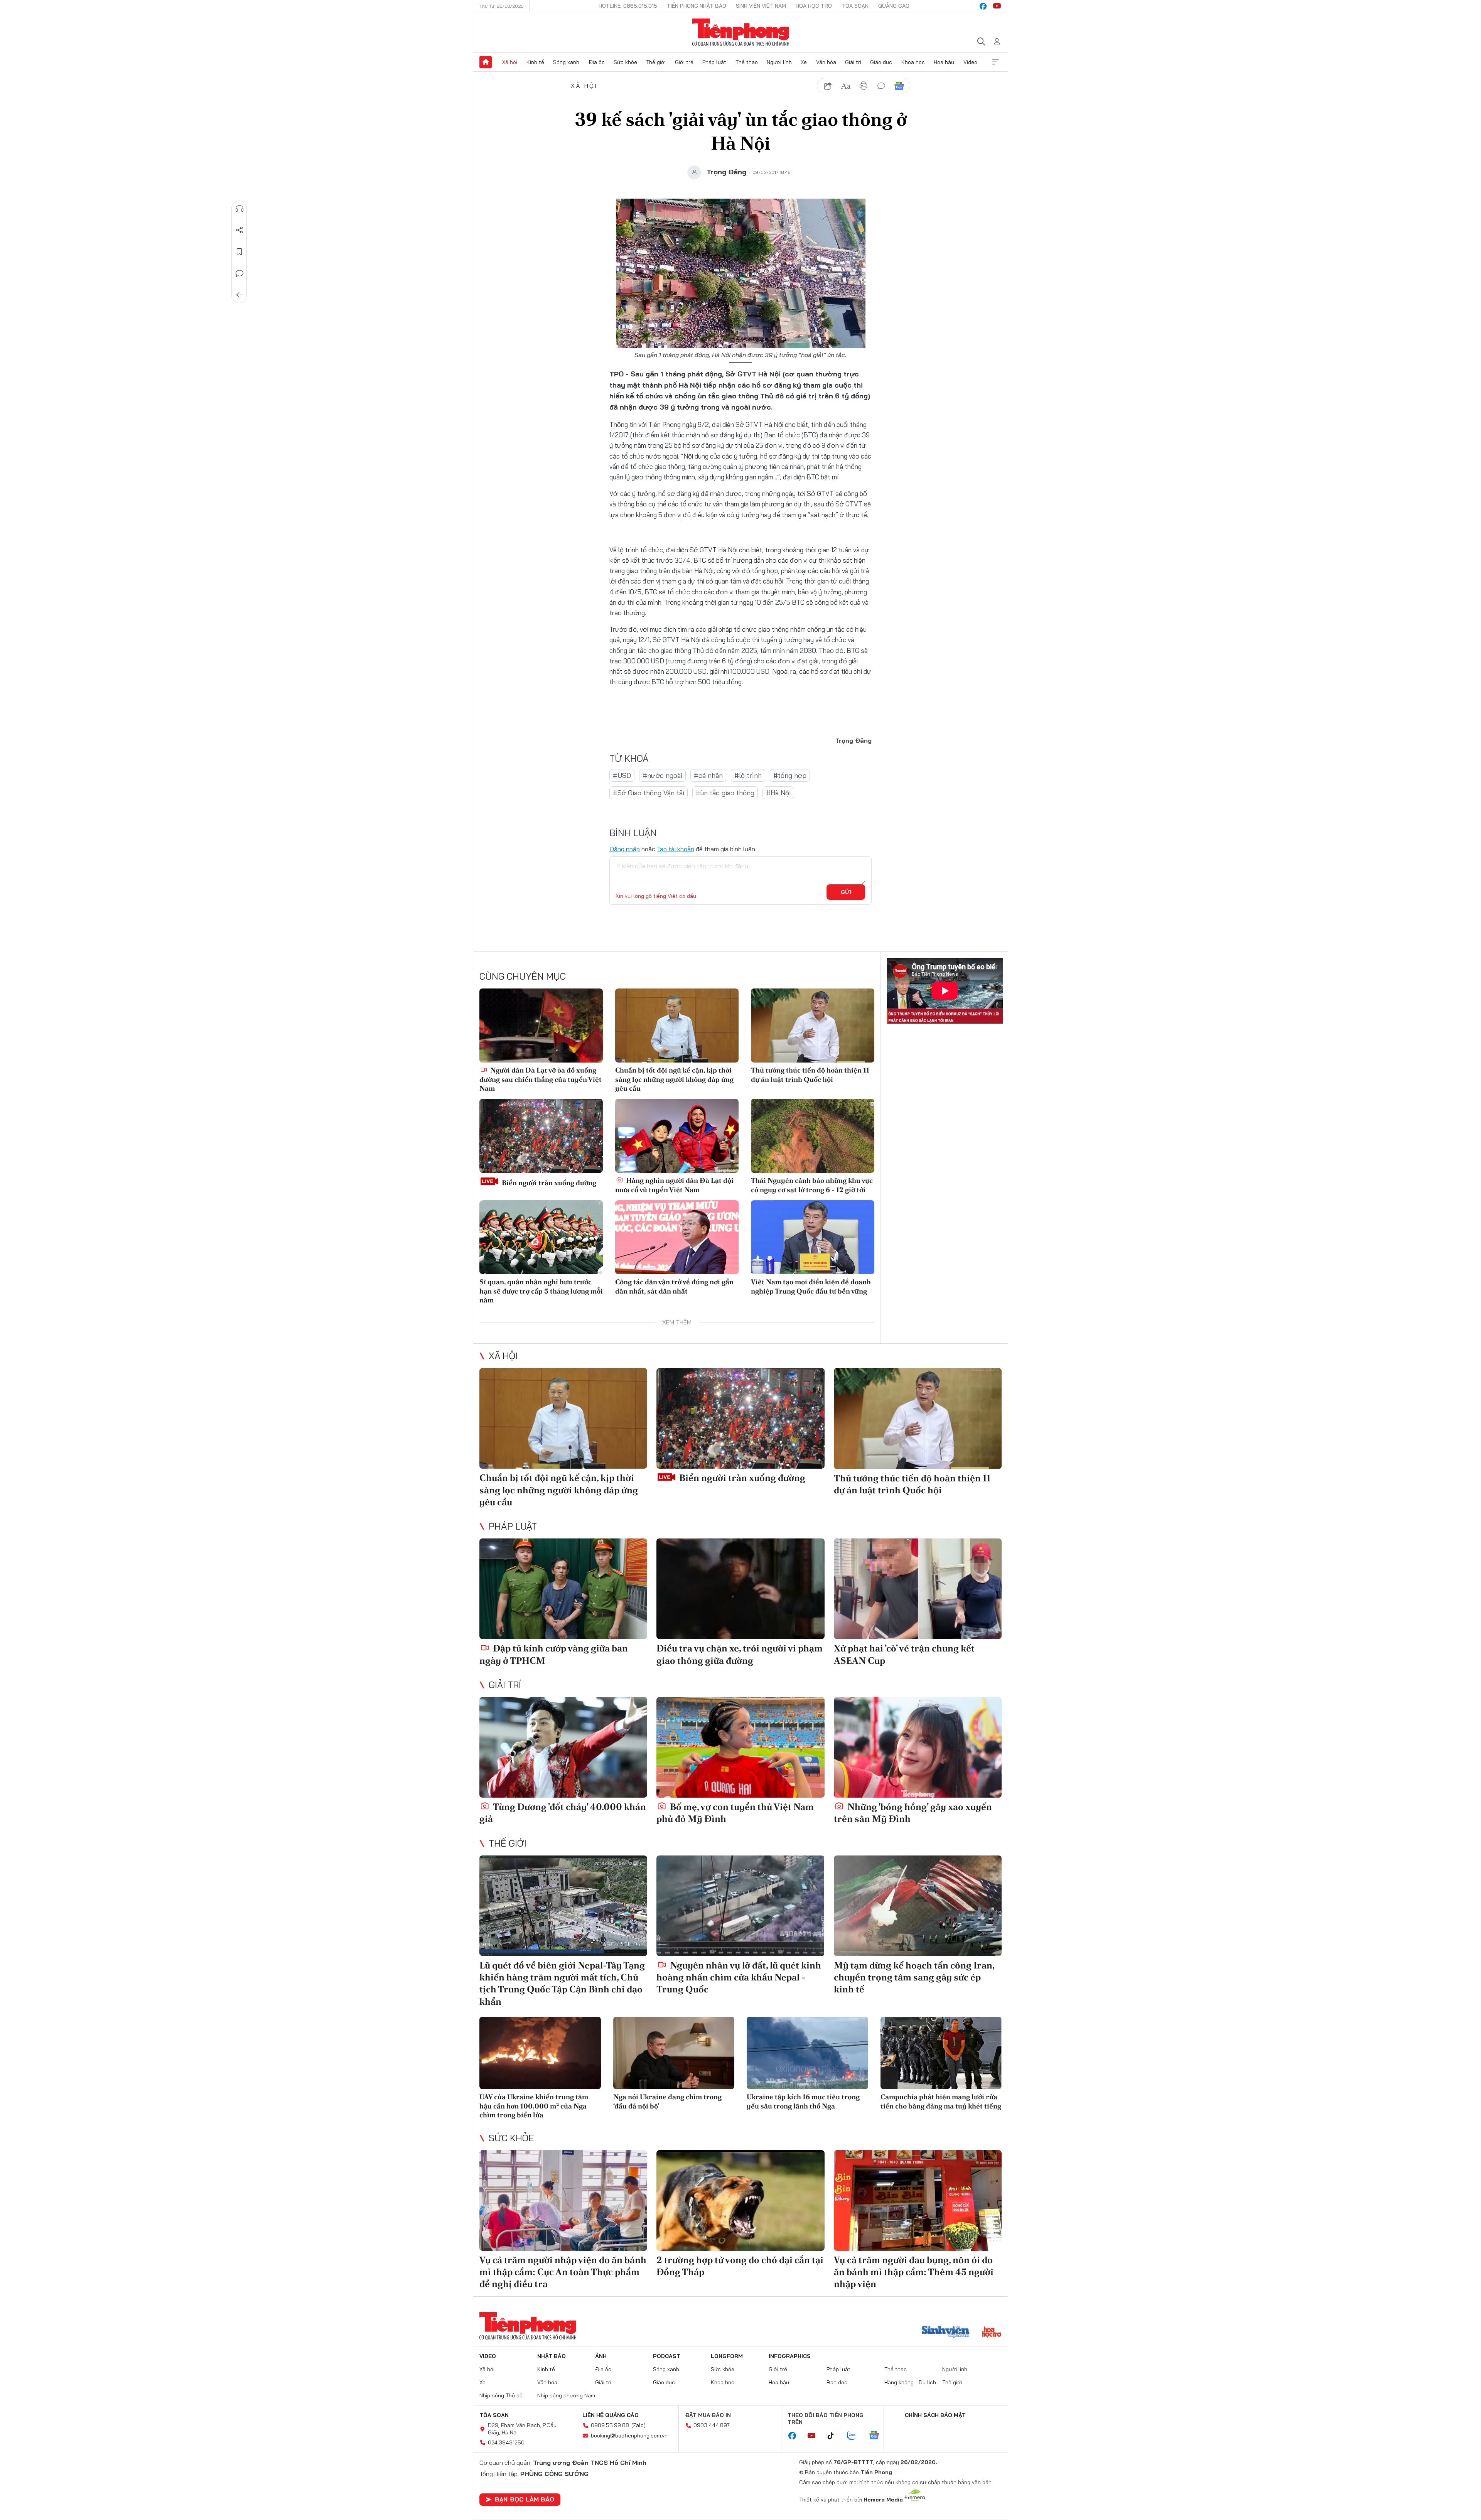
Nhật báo (552, 2356)
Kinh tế (535, 62)
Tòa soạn (855, 6)
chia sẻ (828, 86)
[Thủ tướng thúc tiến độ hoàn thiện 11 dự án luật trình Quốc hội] (813, 1026)
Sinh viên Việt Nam (761, 6)
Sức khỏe (625, 62)
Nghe (240, 209)
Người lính (779, 62)
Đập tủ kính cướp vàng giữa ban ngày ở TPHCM (554, 1654)
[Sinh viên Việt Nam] (946, 2333)
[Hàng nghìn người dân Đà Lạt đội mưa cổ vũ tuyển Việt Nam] (677, 1136)
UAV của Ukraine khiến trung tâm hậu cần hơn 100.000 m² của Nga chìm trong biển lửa (534, 2106)
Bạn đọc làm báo (525, 2499)
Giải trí (853, 62)
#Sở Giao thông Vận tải (649, 793)
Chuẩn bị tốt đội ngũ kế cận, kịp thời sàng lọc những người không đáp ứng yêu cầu (674, 1079)
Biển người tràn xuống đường (548, 1183)
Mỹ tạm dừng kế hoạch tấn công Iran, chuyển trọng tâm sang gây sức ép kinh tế (914, 1977)
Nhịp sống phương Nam (566, 2395)
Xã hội (510, 62)
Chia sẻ (240, 230)
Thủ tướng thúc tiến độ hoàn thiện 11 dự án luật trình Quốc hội (810, 1074)
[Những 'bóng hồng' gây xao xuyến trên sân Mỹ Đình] (918, 1747)
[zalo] (855, 2436)
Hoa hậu (944, 62)
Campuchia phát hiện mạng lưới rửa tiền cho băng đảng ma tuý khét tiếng (941, 2101)
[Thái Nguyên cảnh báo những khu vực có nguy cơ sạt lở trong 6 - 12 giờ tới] (813, 1136)
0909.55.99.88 (610, 2425)
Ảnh (601, 2356)
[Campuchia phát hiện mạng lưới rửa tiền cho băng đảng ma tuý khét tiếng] (941, 2053)
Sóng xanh (566, 62)
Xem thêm (995, 62)
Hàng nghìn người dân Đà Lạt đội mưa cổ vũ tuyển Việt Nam (674, 1185)
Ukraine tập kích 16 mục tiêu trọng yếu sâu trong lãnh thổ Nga (803, 2101)
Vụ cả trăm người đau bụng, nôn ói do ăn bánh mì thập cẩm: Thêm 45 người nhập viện (914, 2272)
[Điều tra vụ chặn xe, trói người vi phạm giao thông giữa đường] (740, 1589)
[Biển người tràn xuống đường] (541, 1136)
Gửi (846, 892)
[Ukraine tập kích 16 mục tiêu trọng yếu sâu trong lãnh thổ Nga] (807, 2053)
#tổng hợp (790, 775)
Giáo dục (881, 62)
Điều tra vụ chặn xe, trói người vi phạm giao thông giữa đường (740, 1654)
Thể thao (747, 62)
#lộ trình (748, 775)
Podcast (667, 2356)
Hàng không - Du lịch (910, 2382)
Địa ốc (597, 62)
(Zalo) (638, 2425)
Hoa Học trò (814, 6)
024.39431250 (506, 2442)
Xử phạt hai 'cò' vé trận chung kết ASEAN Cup (904, 1654)
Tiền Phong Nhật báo (697, 6)
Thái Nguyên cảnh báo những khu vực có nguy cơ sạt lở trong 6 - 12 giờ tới (812, 1185)
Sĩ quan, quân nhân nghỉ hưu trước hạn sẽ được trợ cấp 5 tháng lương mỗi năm (541, 1291)
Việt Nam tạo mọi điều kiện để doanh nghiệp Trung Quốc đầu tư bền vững (811, 1286)
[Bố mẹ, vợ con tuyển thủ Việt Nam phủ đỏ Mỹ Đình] (740, 1747)
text (846, 86)
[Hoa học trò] (992, 2333)
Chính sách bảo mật (935, 2415)
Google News (899, 86)
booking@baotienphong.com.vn (629, 2436)
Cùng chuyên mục (523, 976)
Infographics (790, 2356)
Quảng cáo (894, 6)
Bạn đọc (837, 2382)
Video (970, 62)
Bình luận (240, 273)
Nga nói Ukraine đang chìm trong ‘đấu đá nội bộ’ (667, 2101)
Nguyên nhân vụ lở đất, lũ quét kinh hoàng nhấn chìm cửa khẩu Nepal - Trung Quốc (739, 1977)
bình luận (881, 86)
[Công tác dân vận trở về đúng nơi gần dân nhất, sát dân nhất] (677, 1237)
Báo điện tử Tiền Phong (741, 32)
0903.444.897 (712, 2425)
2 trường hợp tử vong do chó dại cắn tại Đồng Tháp (740, 2266)
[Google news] (878, 2436)
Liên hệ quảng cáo (611, 2415)
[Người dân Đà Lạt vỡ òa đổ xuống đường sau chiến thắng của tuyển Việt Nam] (541, 1026)
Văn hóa (826, 62)
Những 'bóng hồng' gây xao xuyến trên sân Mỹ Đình (913, 1813)
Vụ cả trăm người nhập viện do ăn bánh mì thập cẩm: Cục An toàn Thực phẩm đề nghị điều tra (563, 2272)
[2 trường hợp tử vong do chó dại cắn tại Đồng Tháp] (740, 2200)
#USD (622, 775)
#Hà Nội (778, 793)
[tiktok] (835, 2436)
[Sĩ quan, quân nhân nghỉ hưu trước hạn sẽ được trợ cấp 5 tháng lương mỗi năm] (541, 1237)
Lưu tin (240, 252)
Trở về (240, 295)
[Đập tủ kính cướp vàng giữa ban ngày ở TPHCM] (563, 1589)
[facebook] (983, 6)
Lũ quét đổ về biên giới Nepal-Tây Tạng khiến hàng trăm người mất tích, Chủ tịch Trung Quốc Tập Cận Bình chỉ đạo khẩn (562, 1983)
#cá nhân (708, 775)
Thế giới (656, 62)
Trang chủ (486, 62)
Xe (804, 62)
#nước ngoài (662, 775)
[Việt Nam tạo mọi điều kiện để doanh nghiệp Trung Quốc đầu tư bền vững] (813, 1237)
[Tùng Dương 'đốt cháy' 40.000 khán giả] (563, 1747)
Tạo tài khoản (676, 849)
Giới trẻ (684, 62)
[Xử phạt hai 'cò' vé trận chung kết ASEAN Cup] (918, 1589)
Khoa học (913, 62)
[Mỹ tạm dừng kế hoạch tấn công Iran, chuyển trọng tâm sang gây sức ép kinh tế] (918, 1906)
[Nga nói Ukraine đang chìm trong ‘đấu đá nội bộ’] (674, 2053)
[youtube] (997, 6)
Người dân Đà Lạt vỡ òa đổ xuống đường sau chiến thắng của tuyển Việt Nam (541, 1079)
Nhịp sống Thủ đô (501, 2395)
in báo (864, 86)
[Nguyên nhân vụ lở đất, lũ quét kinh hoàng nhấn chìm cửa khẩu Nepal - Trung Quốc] (740, 1906)
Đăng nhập (625, 849)
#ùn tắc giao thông (725, 793)
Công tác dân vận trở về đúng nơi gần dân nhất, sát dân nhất (674, 1286)
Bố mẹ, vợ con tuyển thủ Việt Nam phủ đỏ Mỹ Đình (735, 1813)
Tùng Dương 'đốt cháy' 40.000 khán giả (563, 1813)
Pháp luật (714, 62)
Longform (727, 2356)
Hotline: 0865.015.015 (628, 6)
